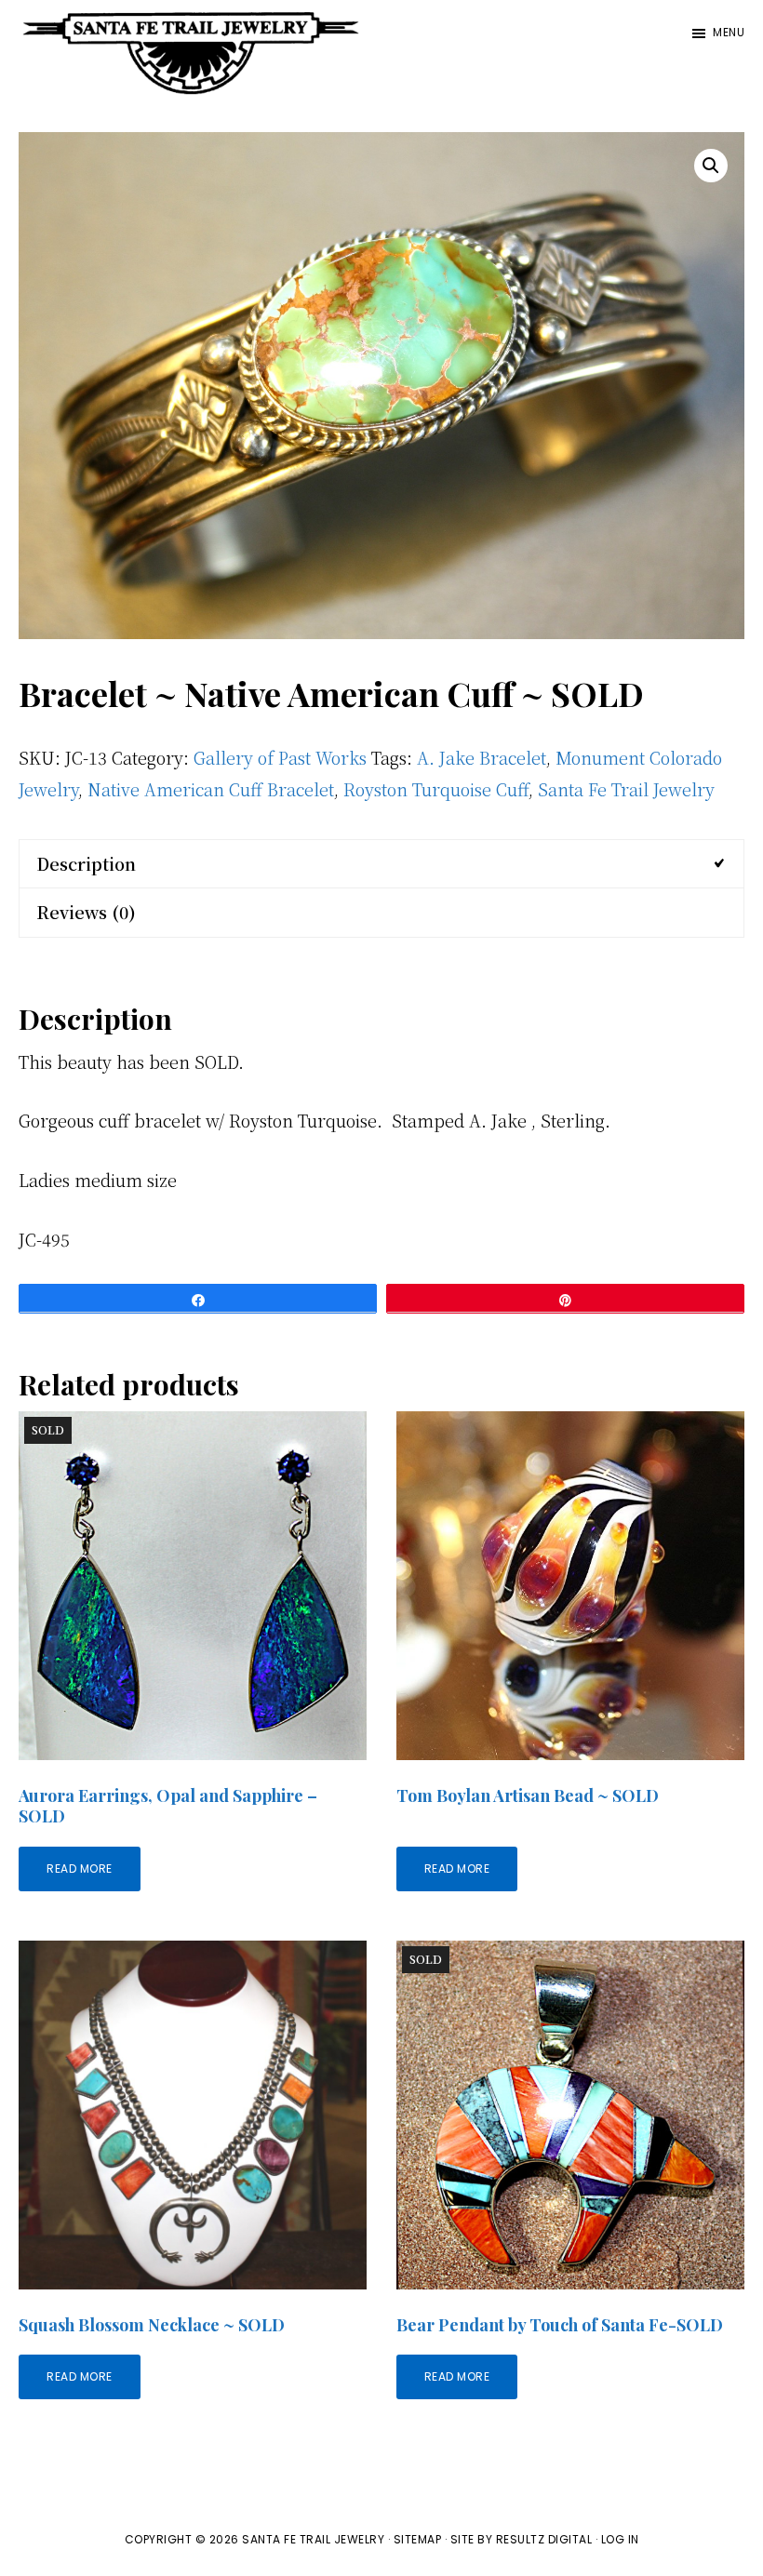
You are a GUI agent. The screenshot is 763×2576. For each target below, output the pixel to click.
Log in (620, 2539)
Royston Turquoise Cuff (436, 789)
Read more (80, 1869)
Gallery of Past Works (280, 757)
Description (86, 863)
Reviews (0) (86, 912)
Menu (729, 32)
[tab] (381, 864)
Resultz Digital (544, 2539)
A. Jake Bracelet (482, 757)
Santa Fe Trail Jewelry (626, 789)
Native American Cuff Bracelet (211, 789)
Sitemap (418, 2539)
